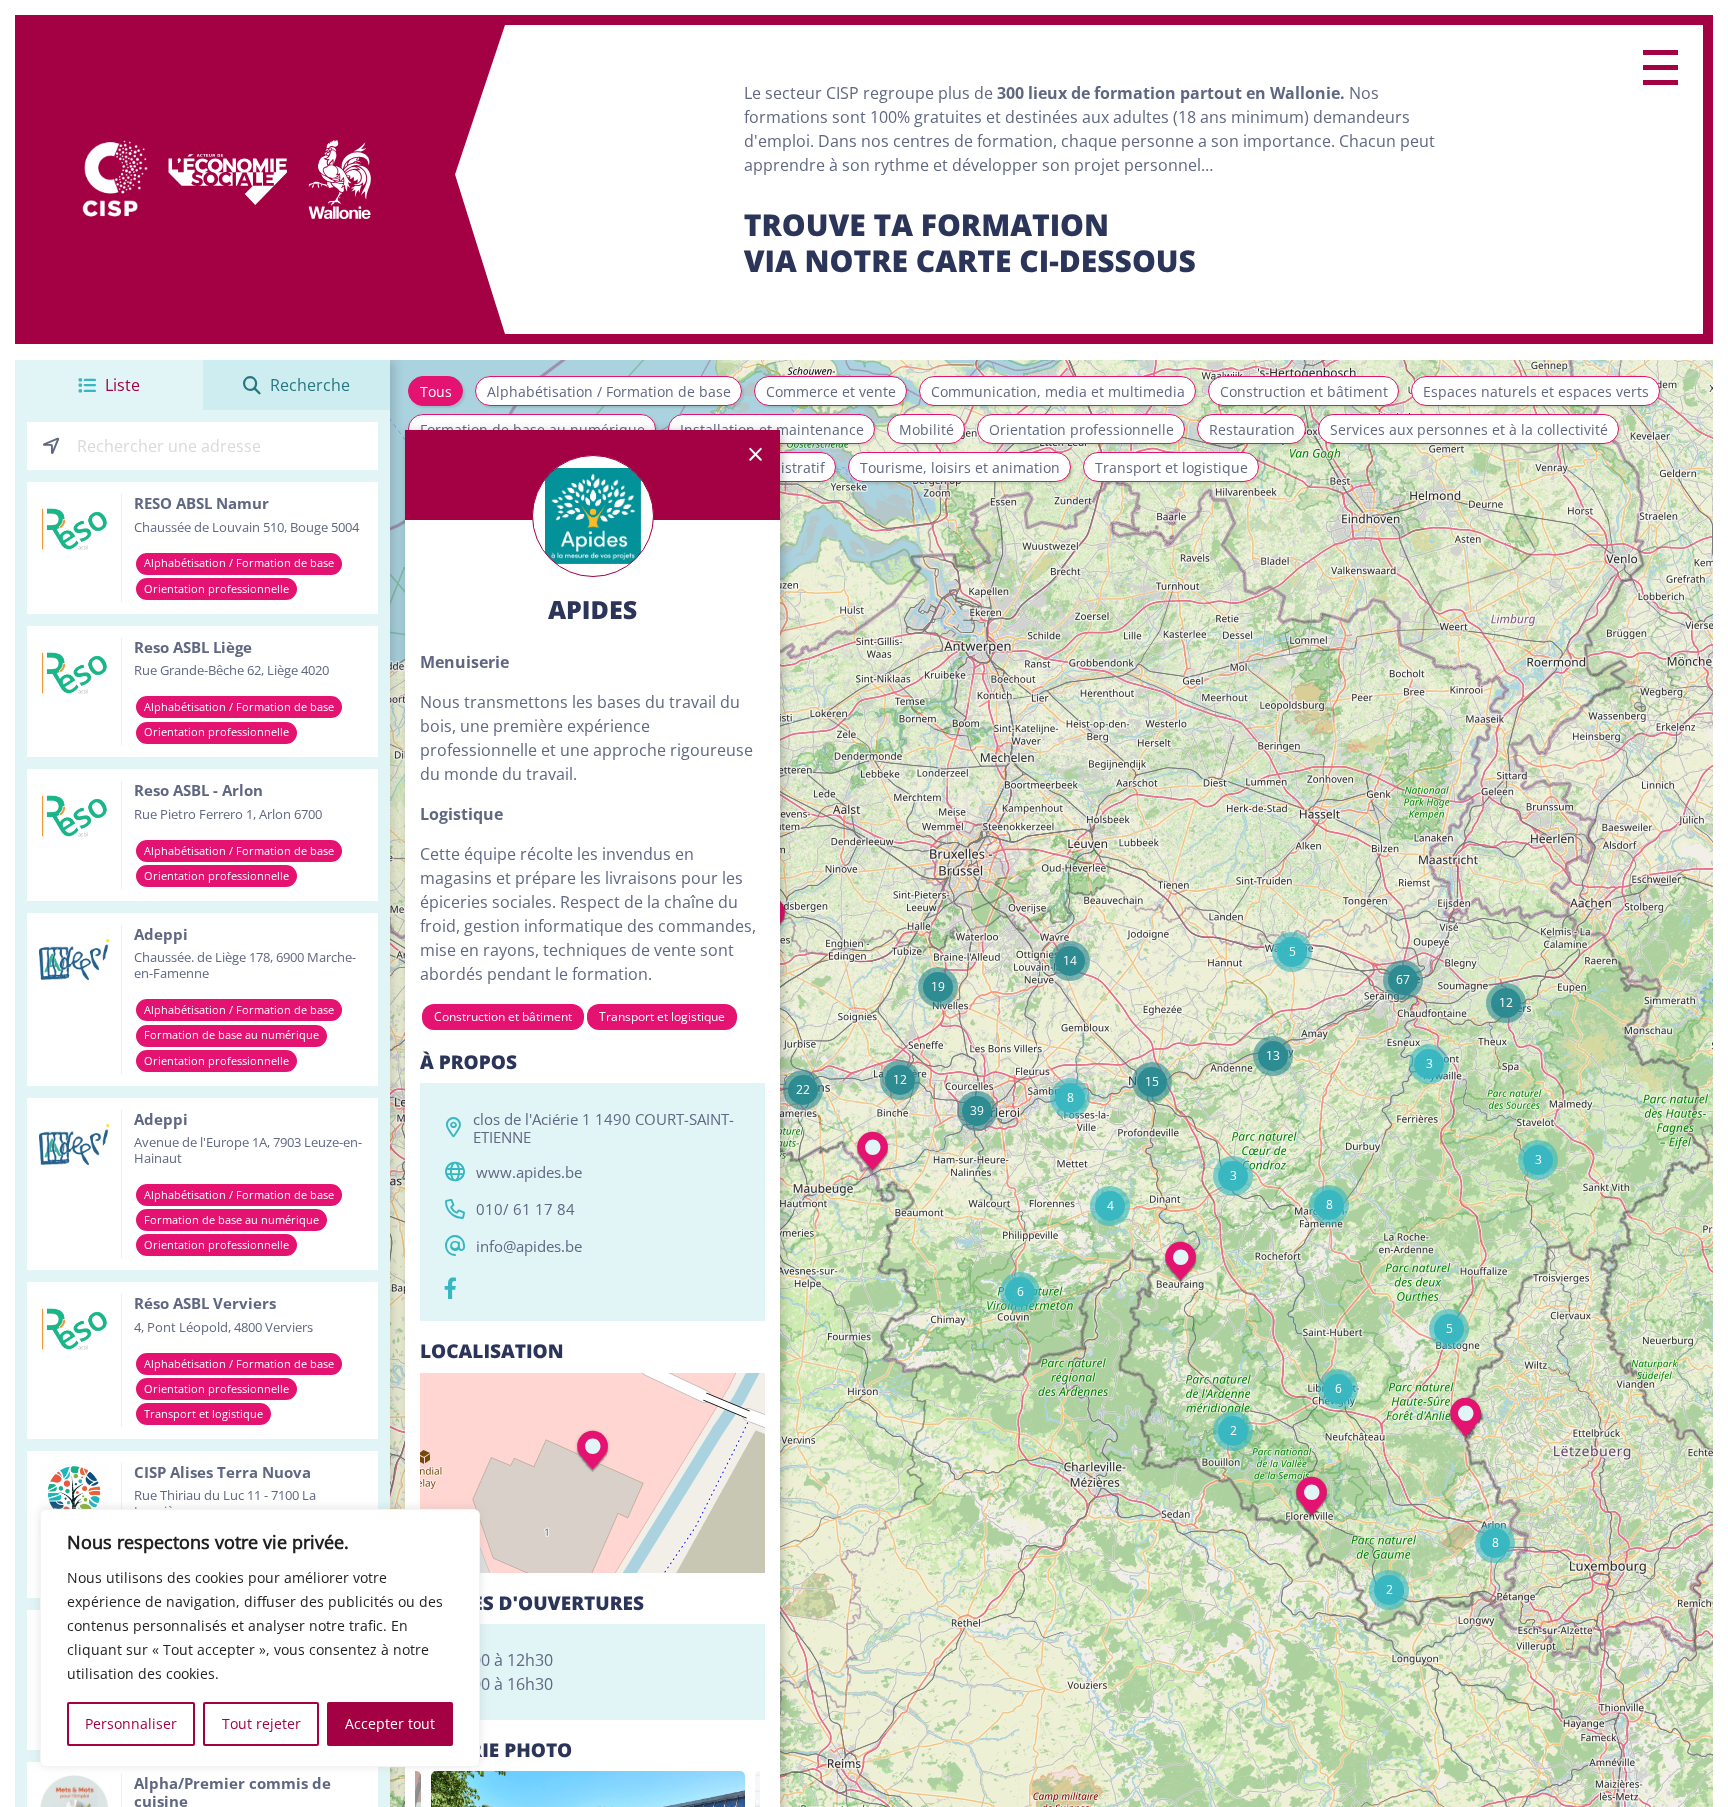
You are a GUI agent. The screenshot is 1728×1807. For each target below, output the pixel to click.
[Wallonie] (339, 180)
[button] (1538, 1160)
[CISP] (113, 180)
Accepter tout (390, 1723)
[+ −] (592, 1473)
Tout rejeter (261, 1723)
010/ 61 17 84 (525, 1209)
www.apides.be (529, 1172)
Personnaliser (131, 1723)
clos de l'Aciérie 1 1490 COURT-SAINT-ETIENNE (603, 1128)
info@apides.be (529, 1246)
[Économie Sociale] (228, 180)
